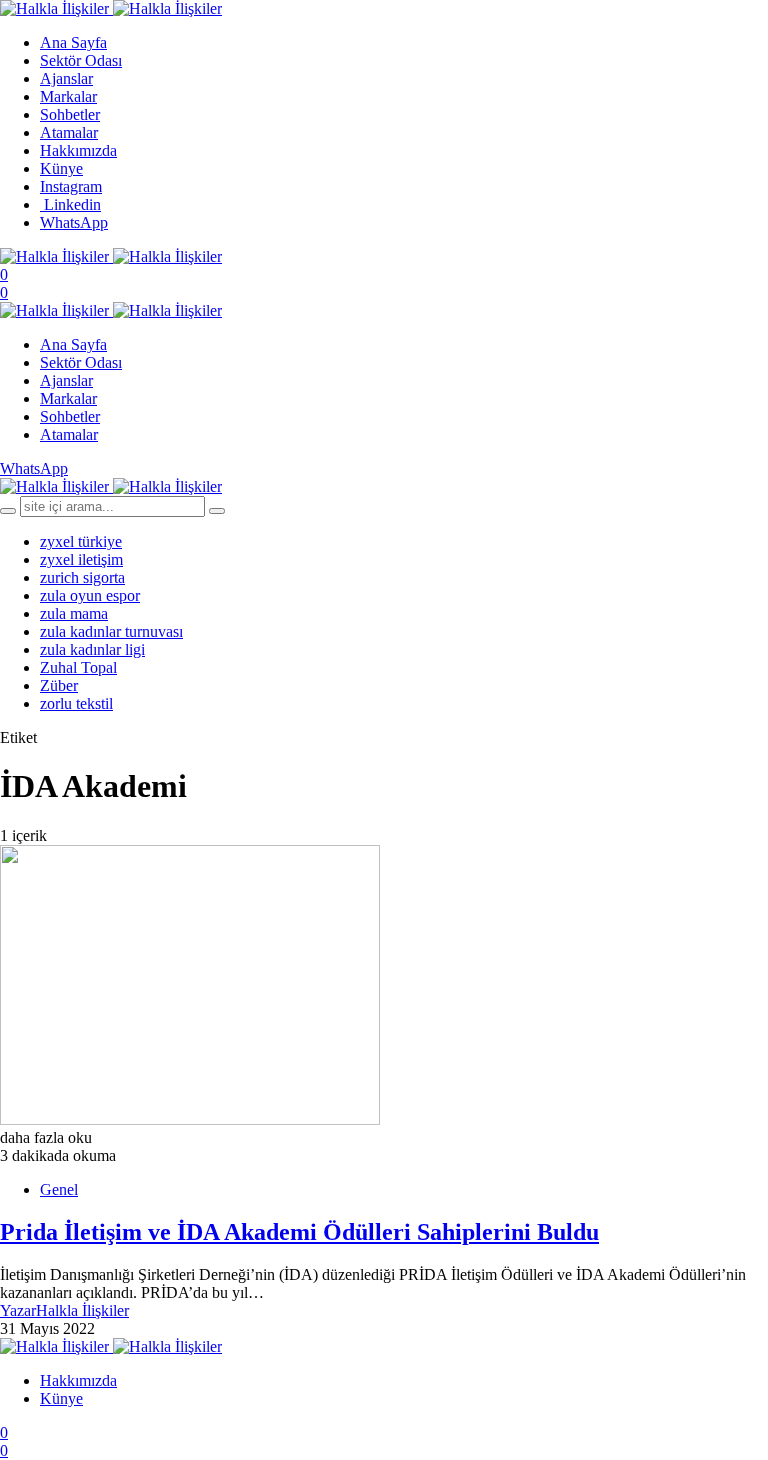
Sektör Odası (81, 60)
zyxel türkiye (81, 541)
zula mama (74, 613)
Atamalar (69, 132)
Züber (59, 685)
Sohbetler (70, 114)
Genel (59, 1189)
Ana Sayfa (73, 42)
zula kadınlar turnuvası (111, 631)
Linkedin (70, 204)
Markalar (68, 96)
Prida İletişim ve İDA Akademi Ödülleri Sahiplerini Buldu (299, 1232)
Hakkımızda (78, 150)
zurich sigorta (82, 577)
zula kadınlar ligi (92, 649)
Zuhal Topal (78, 667)
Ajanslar (66, 78)
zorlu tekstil (76, 703)
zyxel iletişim (81, 559)
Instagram (71, 186)
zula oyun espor (90, 595)
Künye (61, 168)
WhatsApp (74, 222)
